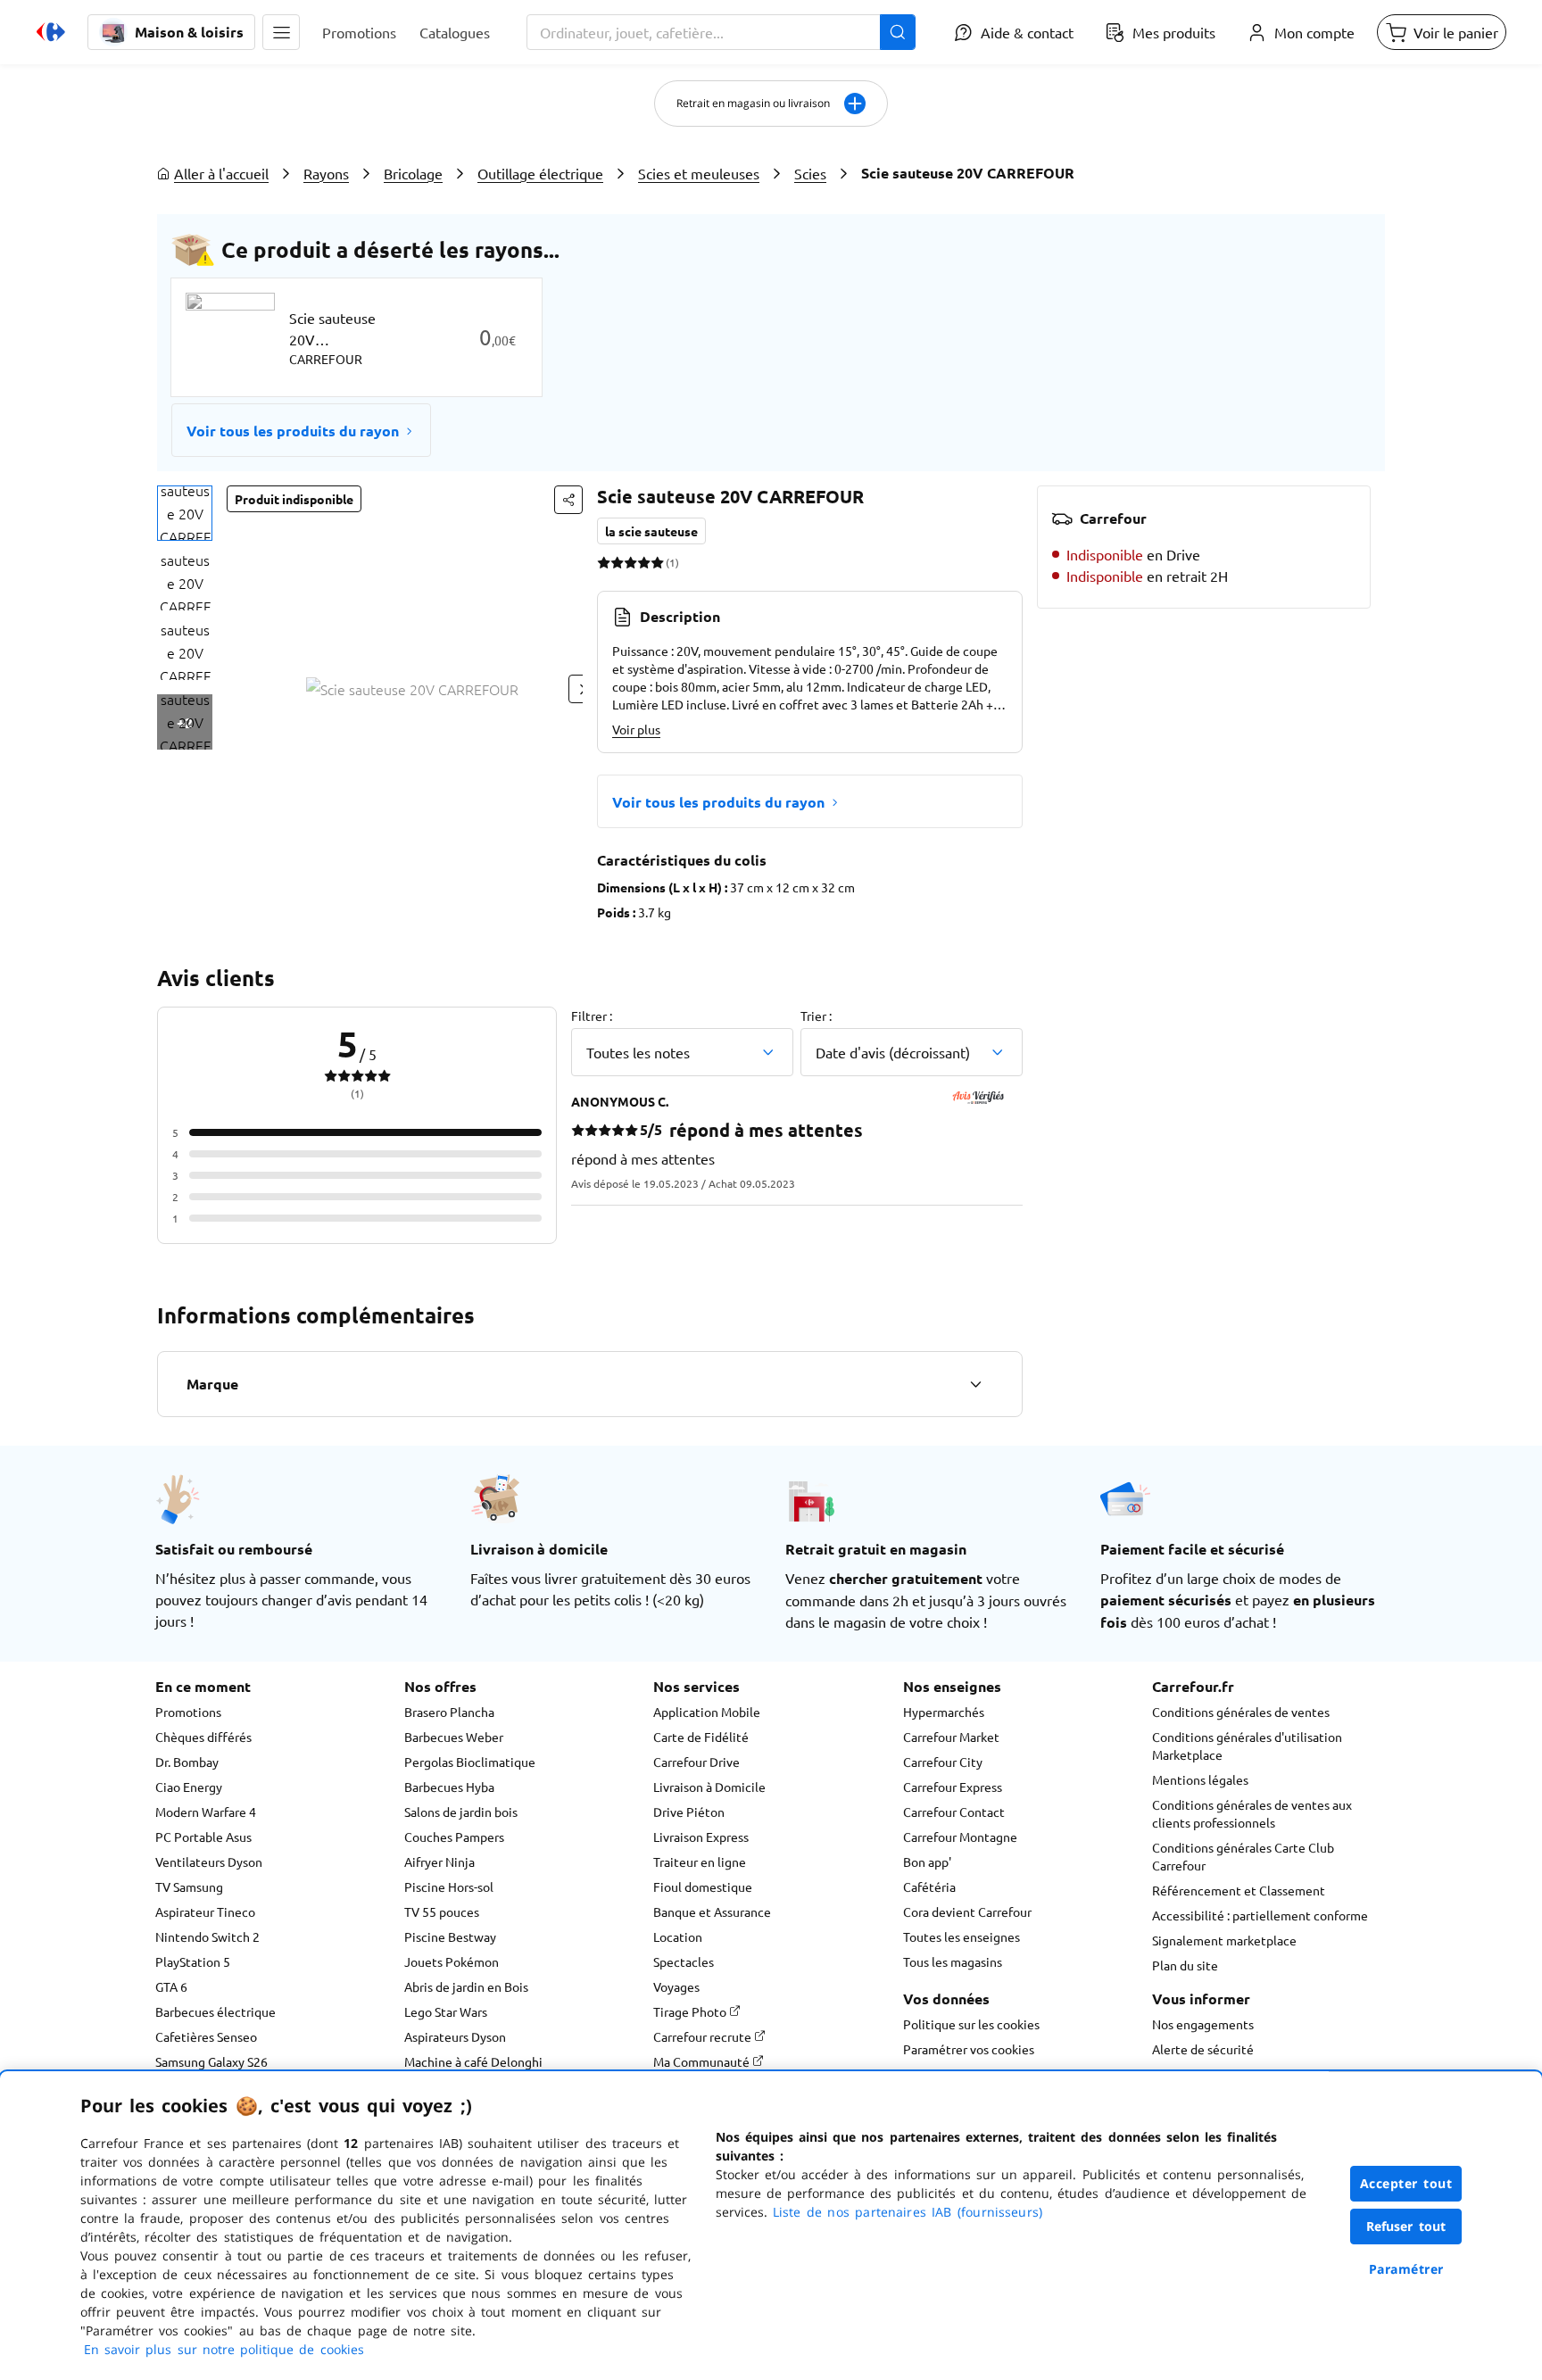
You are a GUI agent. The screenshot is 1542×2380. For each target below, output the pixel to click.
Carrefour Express (953, 1787)
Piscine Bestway (450, 1936)
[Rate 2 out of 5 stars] (617, 562)
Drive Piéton (689, 1812)
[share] (568, 500)
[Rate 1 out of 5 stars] (604, 562)
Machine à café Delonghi (473, 2061)
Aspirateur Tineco (205, 1911)
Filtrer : (592, 1016)
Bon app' (927, 1862)
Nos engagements (1203, 2024)
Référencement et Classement (1239, 1890)
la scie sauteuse (651, 531)
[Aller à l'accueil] (51, 32)
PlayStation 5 (193, 1961)
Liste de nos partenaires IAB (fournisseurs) (908, 2212)
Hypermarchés (944, 1712)
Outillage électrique (540, 173)
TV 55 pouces (442, 1911)
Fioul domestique (703, 1887)
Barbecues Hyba (449, 1787)
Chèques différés (203, 1737)
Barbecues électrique (216, 2011)
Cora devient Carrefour (967, 1911)
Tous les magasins (953, 1961)
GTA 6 (171, 1986)
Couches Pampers (454, 1837)
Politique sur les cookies (971, 2024)
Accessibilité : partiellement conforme (1260, 1915)
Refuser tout (1406, 2226)
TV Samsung (189, 1887)
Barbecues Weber (454, 1737)
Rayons (326, 173)
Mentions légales (1200, 1779)
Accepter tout (1406, 2183)
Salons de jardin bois (461, 1812)
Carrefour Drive (696, 1762)
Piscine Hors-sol (449, 1887)
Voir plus (636, 729)
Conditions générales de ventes (1241, 1712)
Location (678, 1936)
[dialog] (771, 2226)
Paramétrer (1406, 2269)
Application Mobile (707, 1712)
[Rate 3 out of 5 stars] (630, 562)
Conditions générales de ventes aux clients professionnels (1252, 1813)
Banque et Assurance (712, 1911)
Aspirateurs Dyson (455, 2036)
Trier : (816, 1016)
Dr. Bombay (187, 1762)
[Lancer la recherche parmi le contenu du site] (898, 32)
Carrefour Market (951, 1737)
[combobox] (721, 32)
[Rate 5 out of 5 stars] (657, 562)
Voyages (676, 1986)
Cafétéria (929, 1887)
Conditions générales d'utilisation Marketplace (1247, 1746)
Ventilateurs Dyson (209, 1862)
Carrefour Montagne (960, 1837)
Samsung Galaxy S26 (211, 2061)
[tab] (185, 513)
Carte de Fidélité (701, 1737)
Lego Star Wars (446, 2011)
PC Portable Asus (203, 1837)
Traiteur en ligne (700, 1862)
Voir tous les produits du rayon (293, 431)
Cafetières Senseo (206, 2036)
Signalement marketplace (1224, 1940)
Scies (810, 173)
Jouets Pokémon (452, 1961)
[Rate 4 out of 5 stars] (644, 562)
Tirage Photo (691, 2011)
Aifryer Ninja (439, 1862)
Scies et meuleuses (699, 173)
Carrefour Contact (954, 1812)
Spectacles (684, 1961)
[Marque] (975, 1384)
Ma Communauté (703, 2061)
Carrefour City (943, 1762)
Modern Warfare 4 (206, 1812)
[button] (281, 32)
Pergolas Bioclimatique (470, 1762)
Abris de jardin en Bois (466, 1986)
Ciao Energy (189, 1787)
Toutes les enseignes (962, 1936)
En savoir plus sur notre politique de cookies (224, 2349)
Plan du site (1185, 1965)
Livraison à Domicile (709, 1787)
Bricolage (413, 173)
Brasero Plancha (449, 1712)
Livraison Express (701, 1837)
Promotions (188, 1712)
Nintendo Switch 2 (207, 1936)
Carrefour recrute (704, 2036)
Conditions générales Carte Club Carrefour (1243, 1856)
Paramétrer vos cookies (969, 2049)
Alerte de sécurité (1203, 2049)
